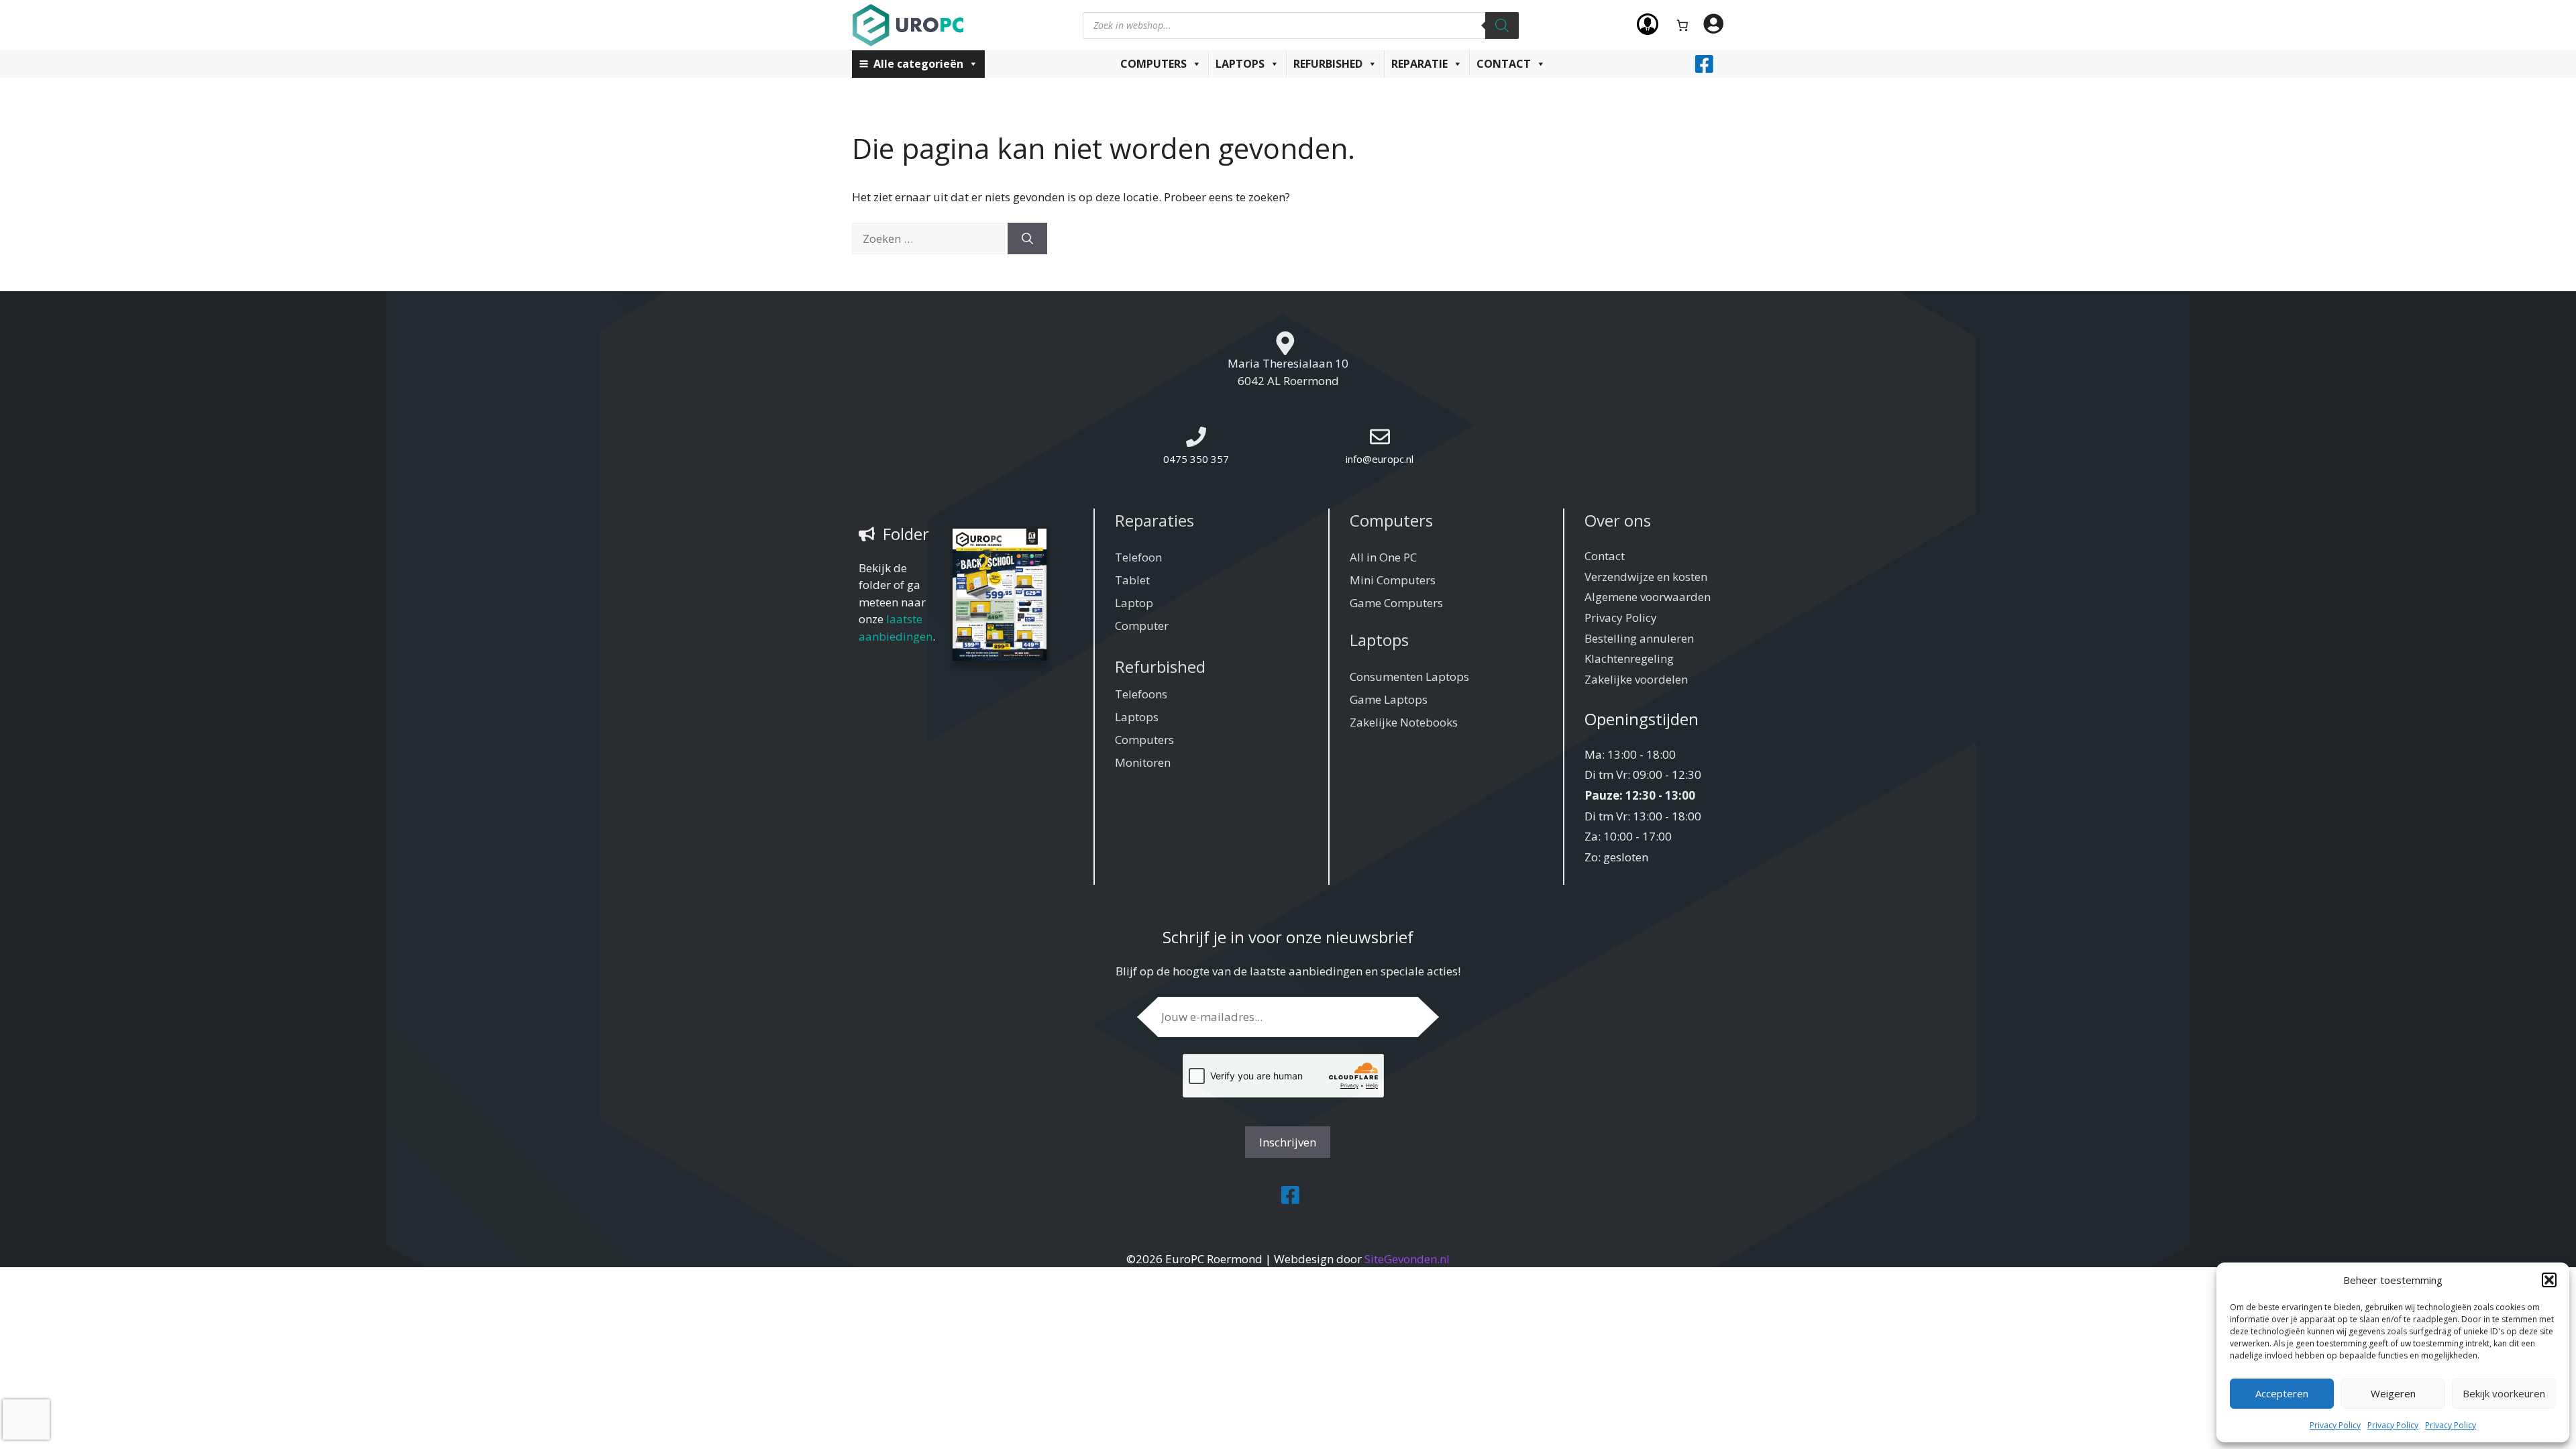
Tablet (1132, 580)
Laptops (1240, 64)
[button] (2549, 1280)
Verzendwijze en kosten (1646, 577)
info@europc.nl (1380, 459)
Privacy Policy (2335, 1425)
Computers (1153, 64)
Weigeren (2393, 1393)
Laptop (1134, 603)
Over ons (1618, 520)
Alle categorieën (918, 64)
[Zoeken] (1502, 25)
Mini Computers (1393, 580)
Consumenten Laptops (1409, 677)
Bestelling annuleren (1639, 638)
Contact (1504, 64)
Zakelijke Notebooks (1404, 722)
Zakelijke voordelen (1636, 679)
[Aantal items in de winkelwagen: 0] (1683, 25)
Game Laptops (1389, 699)
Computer (1142, 626)
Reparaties (1155, 520)
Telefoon (1138, 557)
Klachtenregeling (1629, 658)
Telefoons (1141, 694)
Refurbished (1328, 64)
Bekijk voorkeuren (2504, 1393)
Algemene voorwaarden (1648, 597)
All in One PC (1383, 557)
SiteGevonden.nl (1407, 1259)
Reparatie (1419, 64)
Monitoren (1143, 762)
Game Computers (1396, 603)
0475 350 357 (1196, 459)
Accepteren (2282, 1393)
